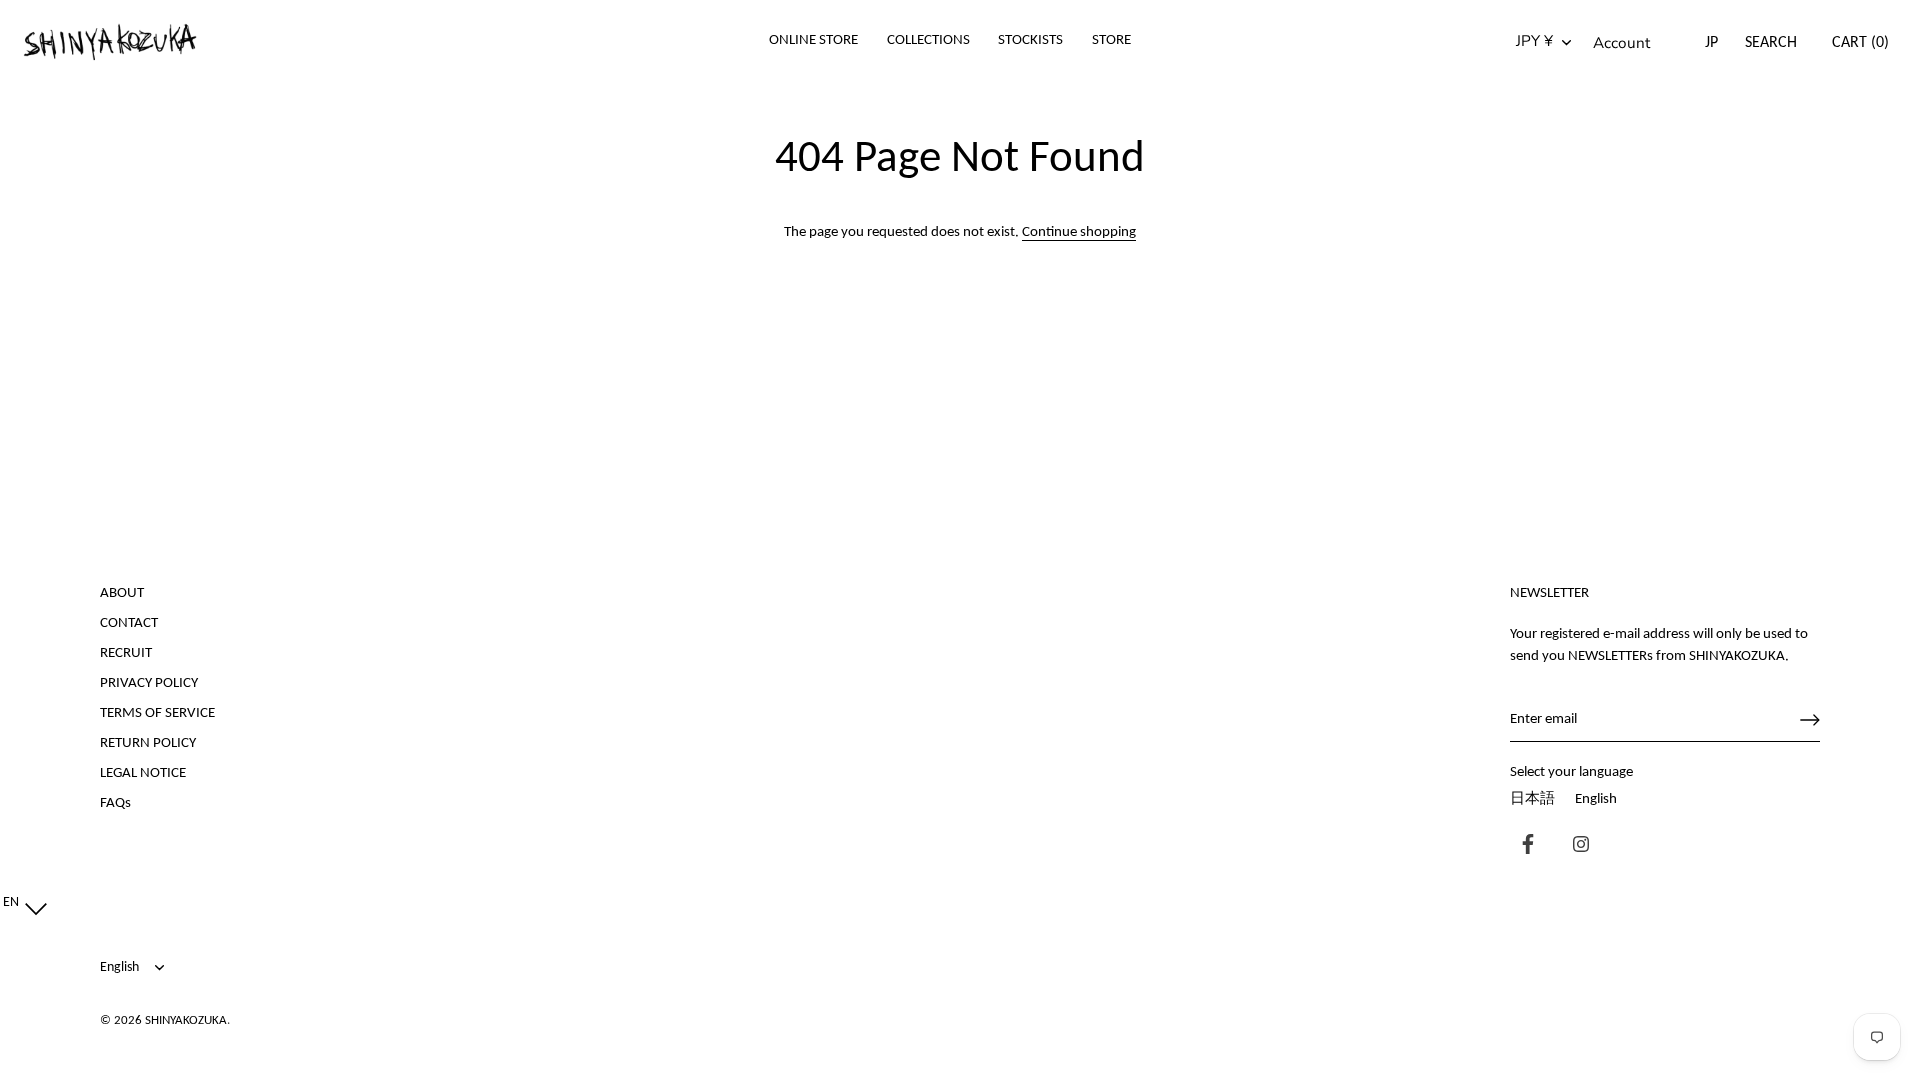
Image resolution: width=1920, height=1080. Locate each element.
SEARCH (1771, 43)
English (1596, 799)
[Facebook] (1523, 846)
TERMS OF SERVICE (157, 713)
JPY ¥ (1534, 41)
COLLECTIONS (928, 40)
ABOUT (122, 593)
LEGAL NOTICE (143, 773)
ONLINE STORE (813, 40)
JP (1711, 43)
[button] (20, 903)
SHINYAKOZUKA (186, 1020)
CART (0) (1860, 43)
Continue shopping (1079, 232)
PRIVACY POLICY (149, 683)
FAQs (115, 803)
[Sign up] (1810, 720)
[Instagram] (1576, 846)
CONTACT (129, 623)
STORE (1111, 40)
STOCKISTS (1030, 40)
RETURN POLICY (148, 743)
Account (1621, 43)
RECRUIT (126, 653)
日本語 (1532, 799)
